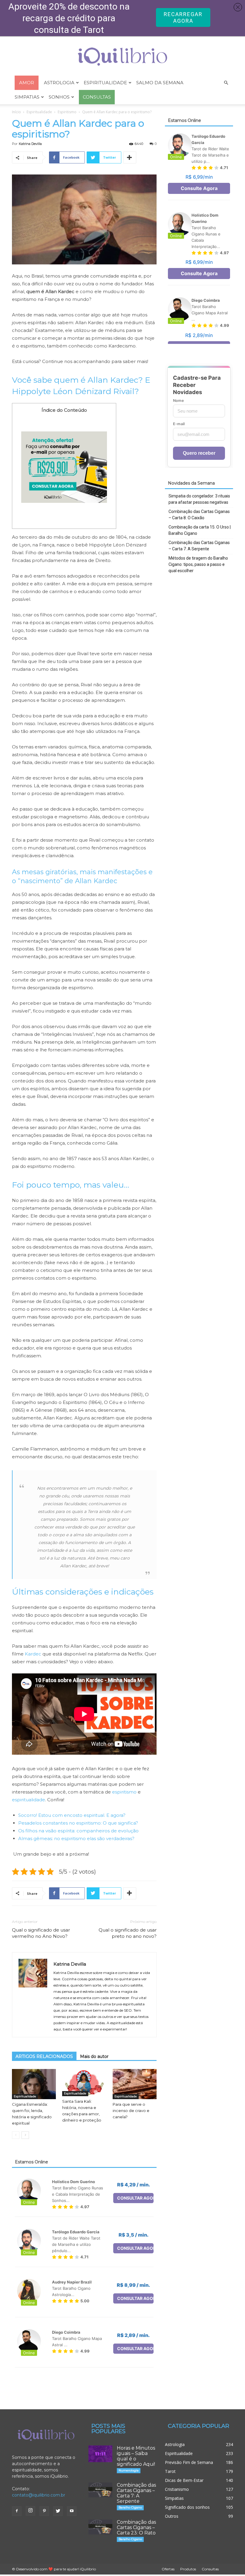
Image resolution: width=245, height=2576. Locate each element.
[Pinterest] (44, 2511)
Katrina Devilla (30, 144)
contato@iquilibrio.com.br (39, 2495)
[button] (226, 83)
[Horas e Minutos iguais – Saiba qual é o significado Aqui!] (100, 2454)
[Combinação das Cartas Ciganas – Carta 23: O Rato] (100, 2527)
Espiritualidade (105, 83)
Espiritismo (67, 112)
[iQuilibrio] (122, 57)
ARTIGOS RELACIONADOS (44, 2056)
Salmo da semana (160, 83)
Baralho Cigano (130, 2507)
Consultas (210, 2569)
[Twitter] (58, 2511)
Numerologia (129, 2470)
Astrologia (59, 83)
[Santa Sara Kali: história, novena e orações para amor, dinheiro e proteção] (84, 2083)
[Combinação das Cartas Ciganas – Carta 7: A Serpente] (100, 2490)
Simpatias (27, 97)
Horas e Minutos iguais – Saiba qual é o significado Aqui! (136, 2456)
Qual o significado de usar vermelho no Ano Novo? (41, 1933)
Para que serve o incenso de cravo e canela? (131, 2111)
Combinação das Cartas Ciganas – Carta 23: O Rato (136, 2527)
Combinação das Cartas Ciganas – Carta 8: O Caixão (199, 515)
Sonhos (59, 97)
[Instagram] (30, 2511)
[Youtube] (72, 2511)
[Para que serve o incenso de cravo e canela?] (135, 2084)
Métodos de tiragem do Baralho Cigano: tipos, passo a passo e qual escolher (198, 564)
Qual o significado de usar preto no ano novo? (128, 1933)
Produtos (188, 2569)
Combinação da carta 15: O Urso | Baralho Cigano (200, 530)
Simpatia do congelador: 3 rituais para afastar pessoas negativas (199, 499)
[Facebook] (17, 2511)
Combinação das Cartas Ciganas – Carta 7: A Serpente (199, 546)
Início (16, 112)
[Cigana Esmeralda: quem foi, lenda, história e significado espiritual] (34, 2084)
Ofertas (168, 2569)
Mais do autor (94, 2056)
